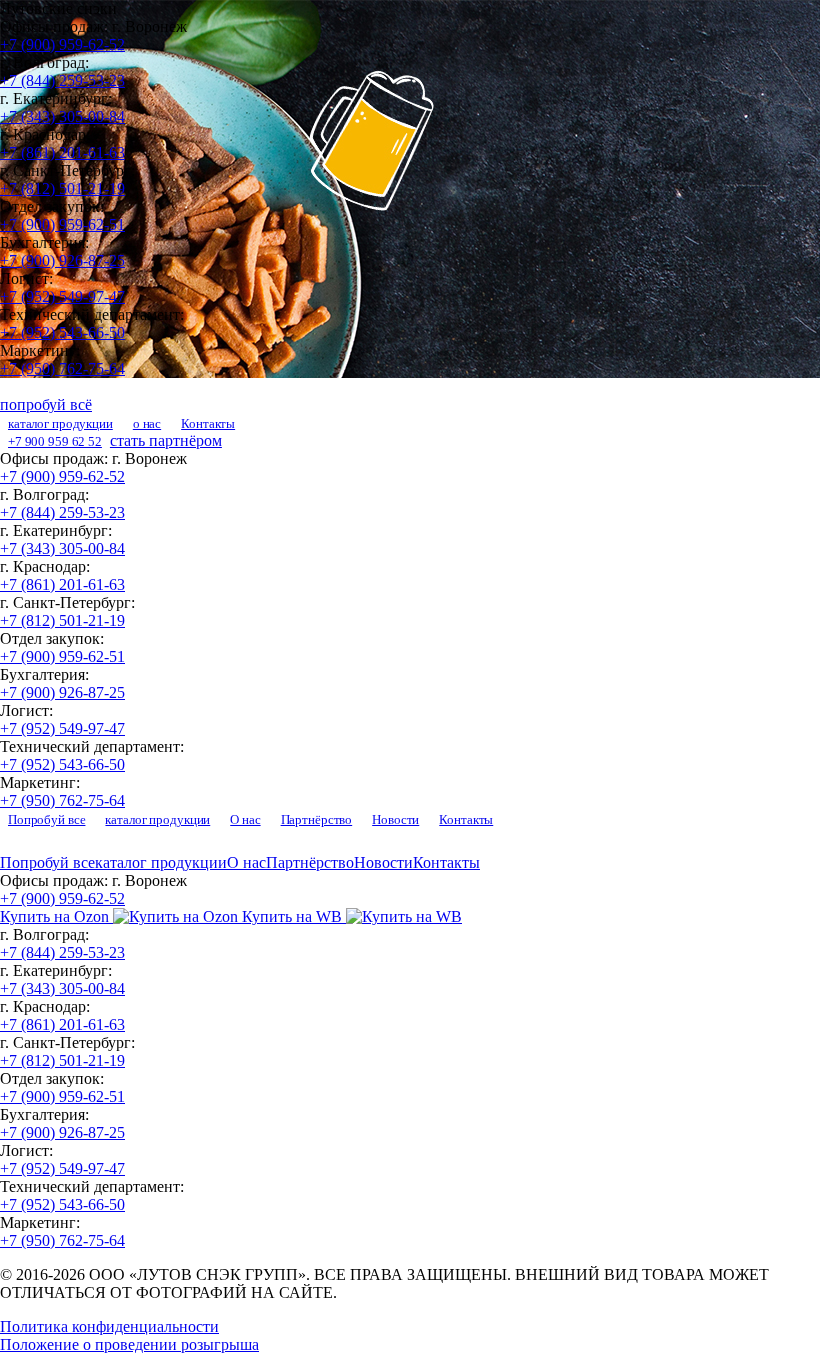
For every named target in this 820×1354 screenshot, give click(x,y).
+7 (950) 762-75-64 (62, 368)
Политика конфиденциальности (109, 1326)
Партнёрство (317, 819)
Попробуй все (46, 819)
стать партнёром (166, 440)
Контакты (208, 423)
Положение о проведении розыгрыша (129, 1344)
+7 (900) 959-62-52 (62, 44)
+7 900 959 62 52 (55, 441)
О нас (245, 819)
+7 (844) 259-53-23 (62, 80)
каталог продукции (60, 423)
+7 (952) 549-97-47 (62, 296)
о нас (147, 423)
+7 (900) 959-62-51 (62, 224)
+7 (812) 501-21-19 (62, 188)
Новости (395, 819)
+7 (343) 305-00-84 (62, 116)
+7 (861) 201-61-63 (62, 152)
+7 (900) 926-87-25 (62, 260)
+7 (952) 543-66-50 (62, 332)
